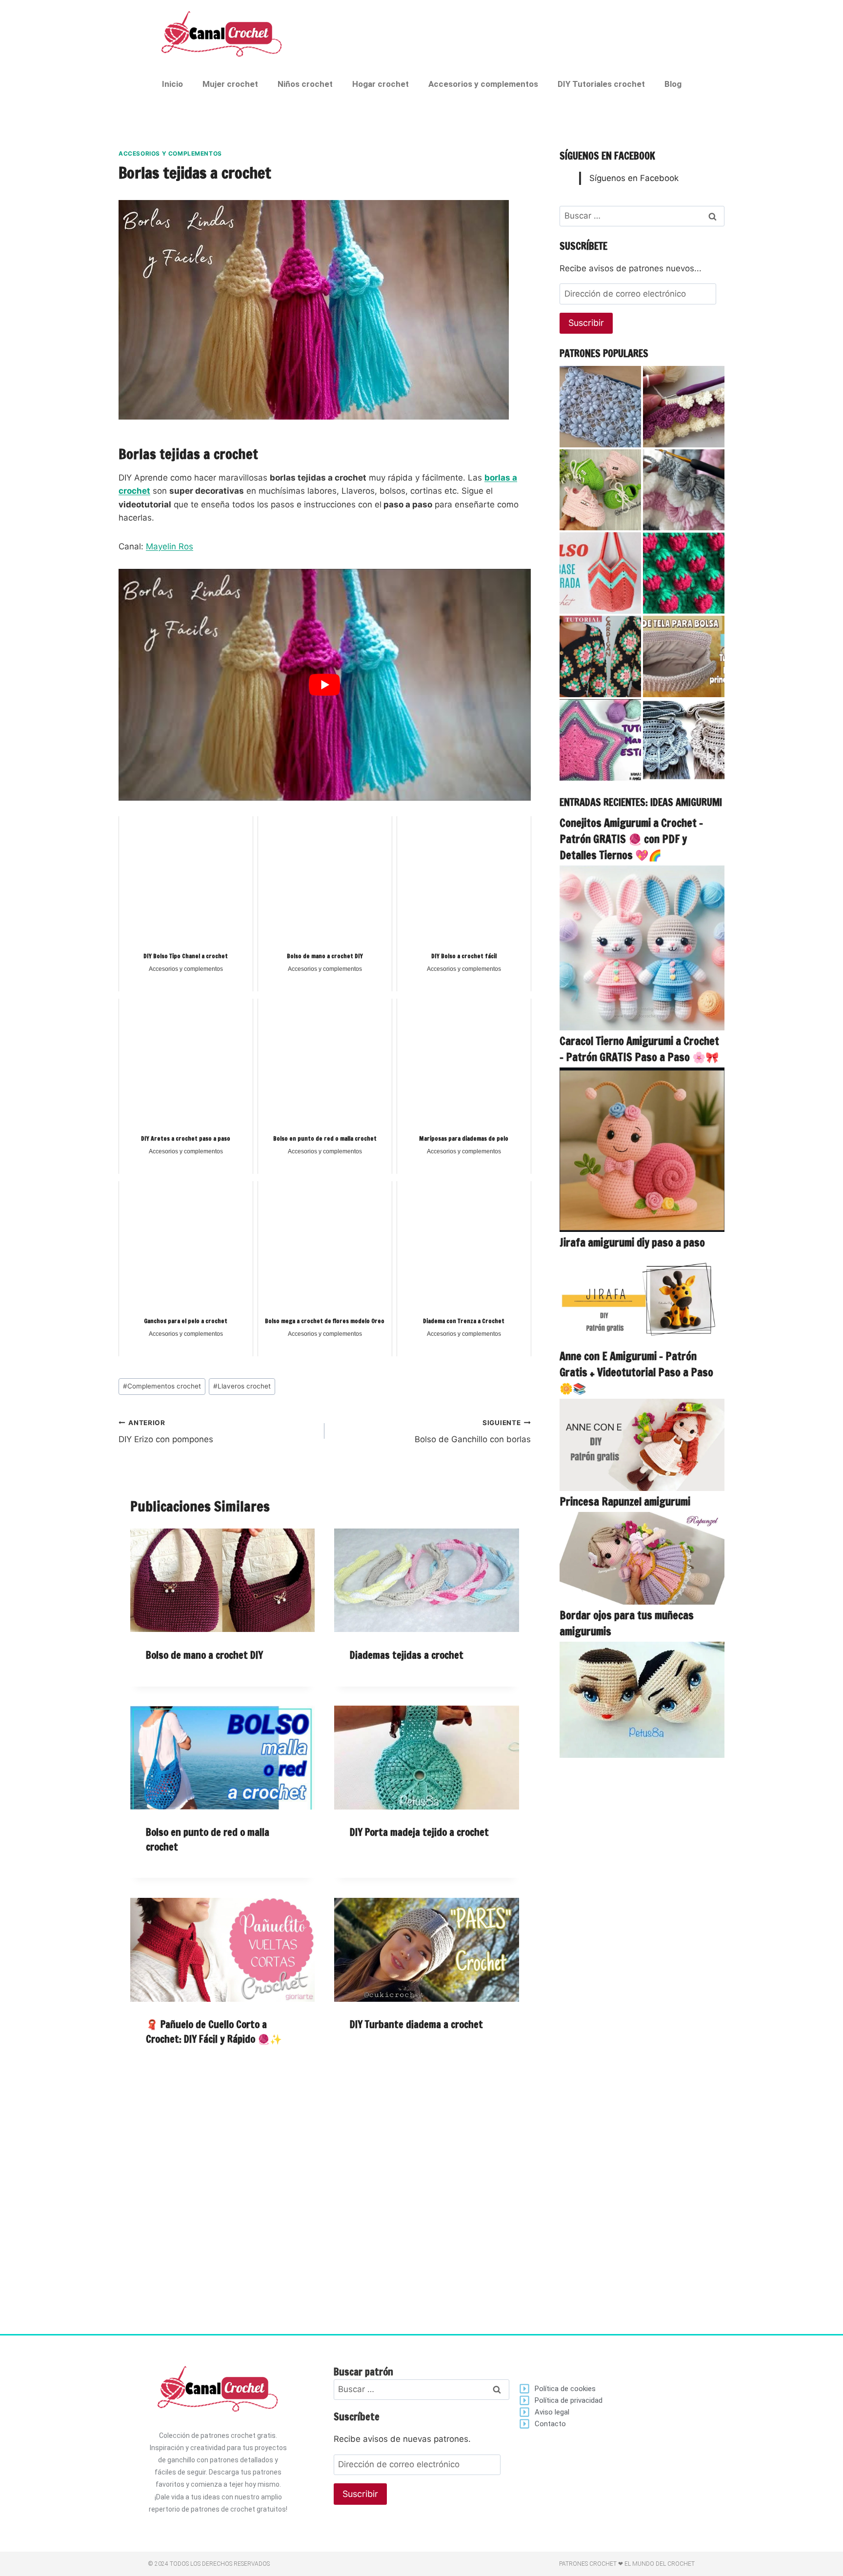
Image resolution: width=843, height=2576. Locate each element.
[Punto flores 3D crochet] (684, 407)
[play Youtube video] (325, 685)
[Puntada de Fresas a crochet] (684, 573)
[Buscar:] (642, 216)
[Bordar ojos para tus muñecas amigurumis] (642, 1700)
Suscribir (586, 323)
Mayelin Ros (170, 546)
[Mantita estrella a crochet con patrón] (600, 740)
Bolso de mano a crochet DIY (204, 1655)
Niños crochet (305, 84)
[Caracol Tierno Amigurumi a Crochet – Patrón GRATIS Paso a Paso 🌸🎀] (642, 1150)
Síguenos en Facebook (607, 156)
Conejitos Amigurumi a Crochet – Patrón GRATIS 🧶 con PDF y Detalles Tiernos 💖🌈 (631, 839)
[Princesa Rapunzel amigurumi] (642, 1558)
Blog (673, 84)
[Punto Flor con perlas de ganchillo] (600, 407)
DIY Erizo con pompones (166, 1432)
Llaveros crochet (242, 1386)
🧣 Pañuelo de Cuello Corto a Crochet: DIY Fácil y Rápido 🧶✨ (214, 2032)
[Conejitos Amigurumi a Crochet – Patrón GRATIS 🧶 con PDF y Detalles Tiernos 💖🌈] (642, 948)
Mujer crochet (230, 84)
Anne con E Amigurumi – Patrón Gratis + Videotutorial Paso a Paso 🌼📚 (636, 1372)
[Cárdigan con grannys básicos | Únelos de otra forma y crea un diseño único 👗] (600, 656)
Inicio (172, 84)
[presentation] (222, 1580)
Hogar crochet (381, 84)
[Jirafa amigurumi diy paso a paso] (642, 1299)
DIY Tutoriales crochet (601, 84)
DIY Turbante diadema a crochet (416, 2024)
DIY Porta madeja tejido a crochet (419, 1832)
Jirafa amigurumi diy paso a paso (632, 1242)
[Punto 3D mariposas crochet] (684, 490)
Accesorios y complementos (483, 84)
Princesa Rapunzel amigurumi (625, 1501)
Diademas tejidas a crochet (407, 1655)
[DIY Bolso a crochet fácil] (600, 573)
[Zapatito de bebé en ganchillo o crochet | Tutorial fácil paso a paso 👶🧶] (600, 490)
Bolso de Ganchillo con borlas (472, 1432)
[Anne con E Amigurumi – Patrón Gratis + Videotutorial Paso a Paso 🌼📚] (642, 1445)
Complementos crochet (162, 1386)
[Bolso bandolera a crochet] (684, 740)
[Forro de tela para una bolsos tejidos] (684, 656)
